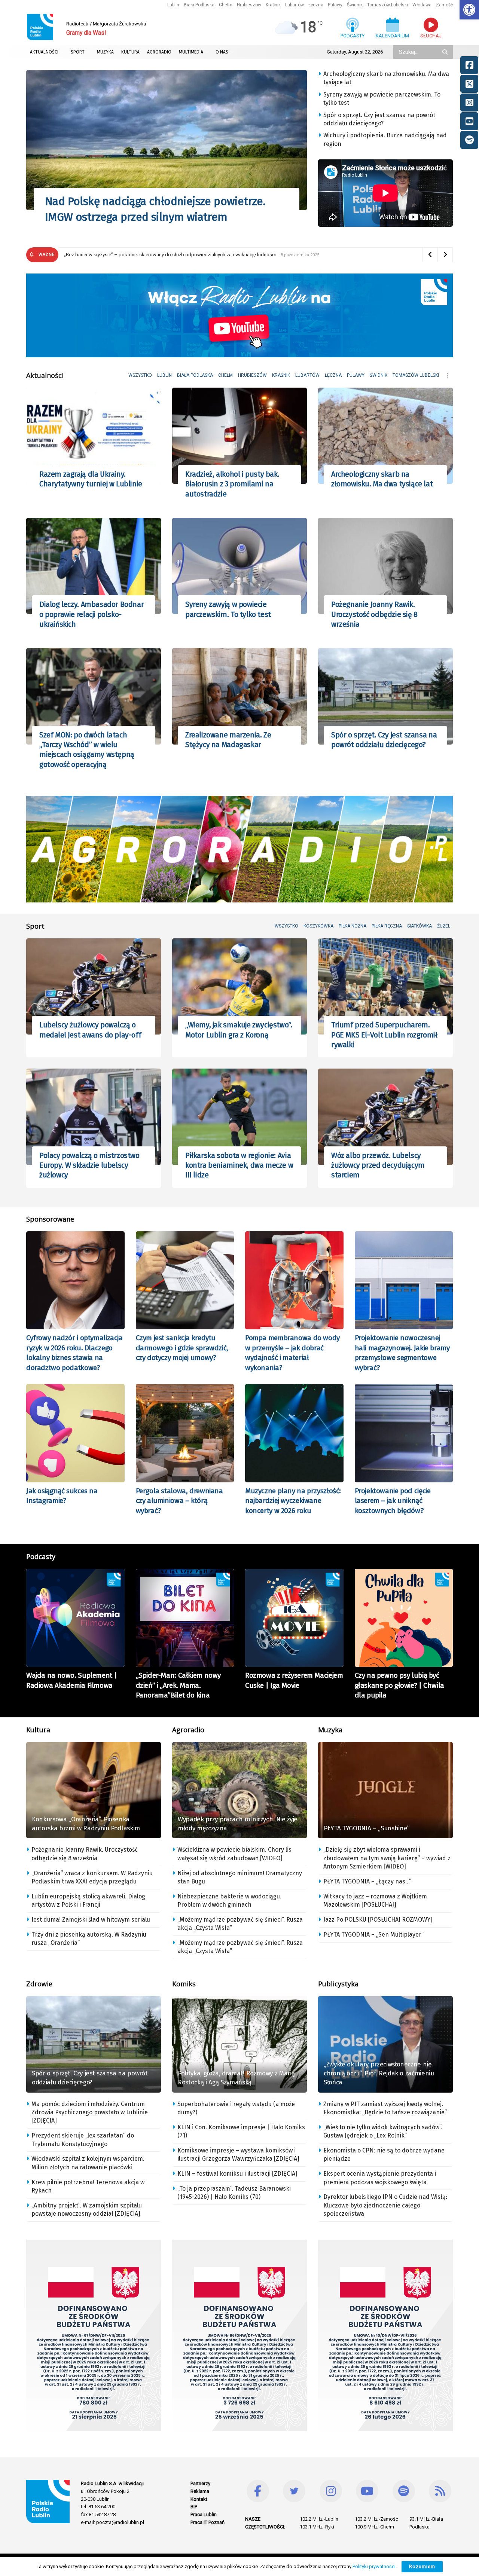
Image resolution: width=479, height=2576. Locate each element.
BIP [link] (194, 2507)
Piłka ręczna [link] (387, 926)
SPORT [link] (78, 52)
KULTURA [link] (130, 52)
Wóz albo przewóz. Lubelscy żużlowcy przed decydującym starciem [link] (378, 1165)
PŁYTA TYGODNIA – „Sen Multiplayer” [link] (373, 1935)
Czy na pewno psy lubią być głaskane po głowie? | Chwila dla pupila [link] (399, 1685)
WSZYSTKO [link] (286, 926)
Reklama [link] (200, 2491)
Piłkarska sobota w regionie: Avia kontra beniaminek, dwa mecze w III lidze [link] (239, 1165)
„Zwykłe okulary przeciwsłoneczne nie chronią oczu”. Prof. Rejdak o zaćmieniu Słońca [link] (379, 2073)
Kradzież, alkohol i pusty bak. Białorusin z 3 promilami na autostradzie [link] (232, 484)
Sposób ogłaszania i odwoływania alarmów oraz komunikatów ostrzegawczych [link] (151, 255)
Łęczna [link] (316, 5)
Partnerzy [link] (200, 2483)
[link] (469, 10)
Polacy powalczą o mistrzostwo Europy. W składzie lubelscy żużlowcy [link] (89, 1165)
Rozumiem (422, 2566)
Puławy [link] (335, 5)
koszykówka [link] (318, 926)
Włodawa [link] (422, 5)
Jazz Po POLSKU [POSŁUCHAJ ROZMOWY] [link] (378, 1920)
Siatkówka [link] (419, 926)
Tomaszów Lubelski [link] (388, 5)
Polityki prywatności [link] (374, 2566)
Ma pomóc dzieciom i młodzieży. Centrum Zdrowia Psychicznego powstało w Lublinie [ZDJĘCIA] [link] (90, 2112)
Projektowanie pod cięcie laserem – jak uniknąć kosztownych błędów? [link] (393, 1501)
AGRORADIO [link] (159, 52)
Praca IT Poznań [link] (208, 2522)
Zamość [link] (444, 5)
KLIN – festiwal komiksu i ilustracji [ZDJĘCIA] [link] (237, 2174)
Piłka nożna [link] (353, 926)
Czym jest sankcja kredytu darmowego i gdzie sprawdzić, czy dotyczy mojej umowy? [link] (182, 1348)
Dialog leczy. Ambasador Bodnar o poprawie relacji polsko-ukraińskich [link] (91, 614)
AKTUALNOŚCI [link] (44, 52)
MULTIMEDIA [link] (191, 52)
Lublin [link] (173, 5)
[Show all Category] (447, 375)
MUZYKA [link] (105, 52)
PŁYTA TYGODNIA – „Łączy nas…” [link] (367, 1881)
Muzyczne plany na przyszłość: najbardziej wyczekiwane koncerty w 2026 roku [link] (293, 1501)
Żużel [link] (444, 926)
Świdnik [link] (355, 5)
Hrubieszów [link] (249, 5)
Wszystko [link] (140, 375)
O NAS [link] (222, 52)
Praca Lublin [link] (204, 2514)
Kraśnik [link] (273, 5)
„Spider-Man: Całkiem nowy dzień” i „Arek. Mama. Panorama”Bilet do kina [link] (179, 1685)
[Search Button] (446, 52)
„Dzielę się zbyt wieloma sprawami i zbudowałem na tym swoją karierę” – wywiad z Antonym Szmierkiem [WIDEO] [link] (387, 1858)
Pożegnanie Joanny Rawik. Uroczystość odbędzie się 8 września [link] (374, 614)
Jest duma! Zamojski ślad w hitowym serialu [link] (91, 1920)
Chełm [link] (226, 5)
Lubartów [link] (295, 5)
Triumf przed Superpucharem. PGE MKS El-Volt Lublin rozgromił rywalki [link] (384, 1035)
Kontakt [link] (199, 2499)
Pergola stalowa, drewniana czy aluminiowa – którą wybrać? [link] (179, 1501)
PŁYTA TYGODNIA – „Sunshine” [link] (367, 1828)
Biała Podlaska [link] (199, 5)
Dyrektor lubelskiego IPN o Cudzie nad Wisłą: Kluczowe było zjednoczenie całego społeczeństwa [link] (385, 2205)
